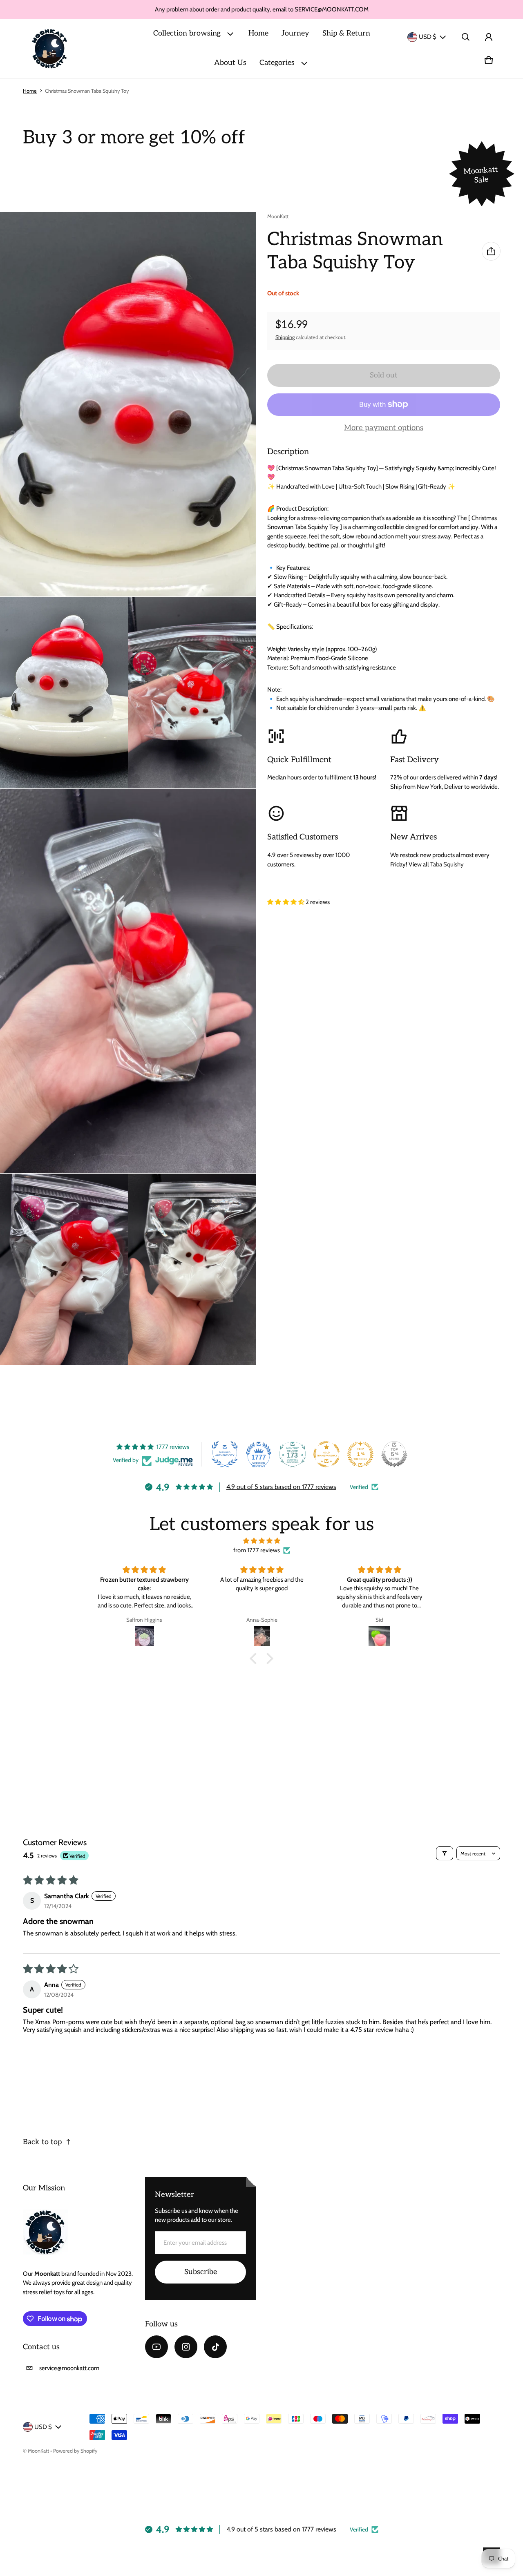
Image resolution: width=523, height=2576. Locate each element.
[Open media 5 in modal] (128, 981)
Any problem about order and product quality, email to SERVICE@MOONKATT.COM (262, 9)
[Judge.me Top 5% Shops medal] (394, 1454)
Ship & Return (346, 33)
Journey (295, 33)
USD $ (428, 37)
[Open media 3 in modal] (64, 693)
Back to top (42, 2142)
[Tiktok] (215, 2347)
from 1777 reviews (257, 1550)
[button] (466, 37)
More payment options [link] (384, 428)
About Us (230, 63)
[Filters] (445, 1853)
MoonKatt (38, 2451)
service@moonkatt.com (69, 2368)
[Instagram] (186, 2347)
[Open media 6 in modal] (64, 1270)
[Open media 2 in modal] (128, 404)
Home (258, 33)
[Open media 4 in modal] (192, 693)
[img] (261, 1541)
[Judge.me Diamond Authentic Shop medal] (225, 1454)
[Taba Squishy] (50, 49)
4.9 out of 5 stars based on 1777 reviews (281, 1487)
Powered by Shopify (75, 2451)
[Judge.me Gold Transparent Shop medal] (326, 1454)
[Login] (489, 37)
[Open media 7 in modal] (192, 1270)
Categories (277, 63)
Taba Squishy (447, 864)
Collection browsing (187, 33)
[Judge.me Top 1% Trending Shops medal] (360, 1454)
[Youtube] (156, 2347)
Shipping (285, 337)
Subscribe (201, 2272)
